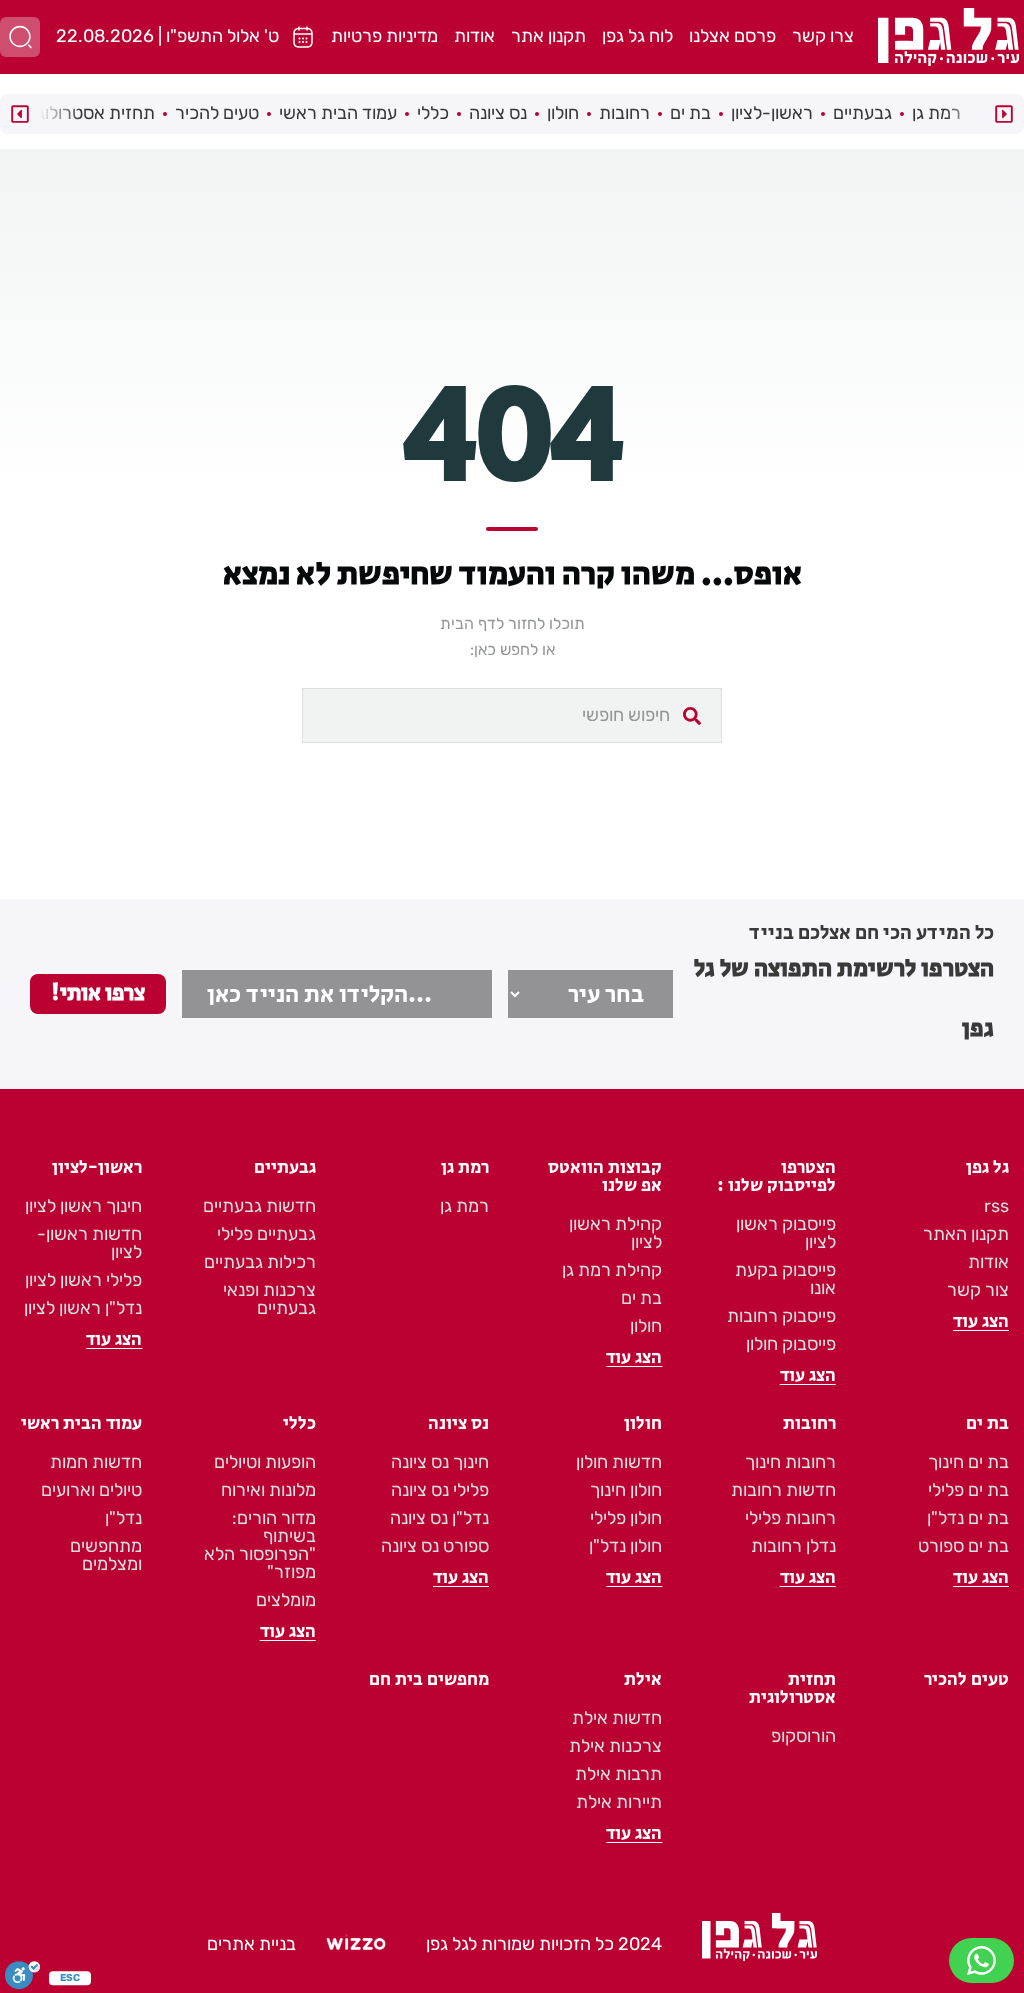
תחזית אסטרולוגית (88, 113)
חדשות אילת (617, 1718)
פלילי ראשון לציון (83, 1280)
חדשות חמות (96, 1462)
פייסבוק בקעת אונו (785, 1279)
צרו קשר (823, 36)
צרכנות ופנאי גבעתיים (269, 1299)
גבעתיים (862, 113)
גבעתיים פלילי (266, 1234)
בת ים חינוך (968, 1462)
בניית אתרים (251, 1944)
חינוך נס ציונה (440, 1462)
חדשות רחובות (783, 1490)
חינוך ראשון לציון (83, 1206)
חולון (563, 113)
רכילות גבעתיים (260, 1262)
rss (996, 1206)
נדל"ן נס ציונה (439, 1518)
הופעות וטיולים (265, 1462)
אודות (474, 36)
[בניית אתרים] (356, 1945)
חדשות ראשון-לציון (89, 1243)
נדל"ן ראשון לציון (83, 1308)
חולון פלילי (626, 1518)
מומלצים (286, 1600)
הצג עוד (981, 1322)
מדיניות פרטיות (384, 36)
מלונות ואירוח (268, 1490)
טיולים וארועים (91, 1490)
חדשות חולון (619, 1462)
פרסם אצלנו (732, 36)
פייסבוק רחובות (781, 1316)
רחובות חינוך (790, 1462)
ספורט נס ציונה (435, 1546)
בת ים (690, 113)
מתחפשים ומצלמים (106, 1555)
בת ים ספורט (963, 1546)
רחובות (624, 113)
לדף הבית (472, 623)
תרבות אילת (618, 1774)
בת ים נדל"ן (968, 1518)
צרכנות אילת (615, 1746)
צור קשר (978, 1290)
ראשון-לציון (772, 113)
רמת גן (936, 113)
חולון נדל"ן (625, 1546)
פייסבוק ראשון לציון (786, 1233)
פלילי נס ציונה (440, 1490)
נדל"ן (123, 1518)
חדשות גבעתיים (259, 1206)
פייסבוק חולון (791, 1344)
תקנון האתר (966, 1234)
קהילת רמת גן (612, 1270)
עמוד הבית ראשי (338, 113)
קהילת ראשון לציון (615, 1233)
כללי (433, 113)
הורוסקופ (803, 1736)
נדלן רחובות (793, 1546)
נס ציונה (498, 113)
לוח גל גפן (637, 36)
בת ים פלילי (968, 1490)
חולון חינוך (626, 1490)
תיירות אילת (619, 1802)
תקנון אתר (548, 36)
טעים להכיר (217, 113)
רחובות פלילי (790, 1518)
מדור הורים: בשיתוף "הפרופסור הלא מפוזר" (260, 1545)
